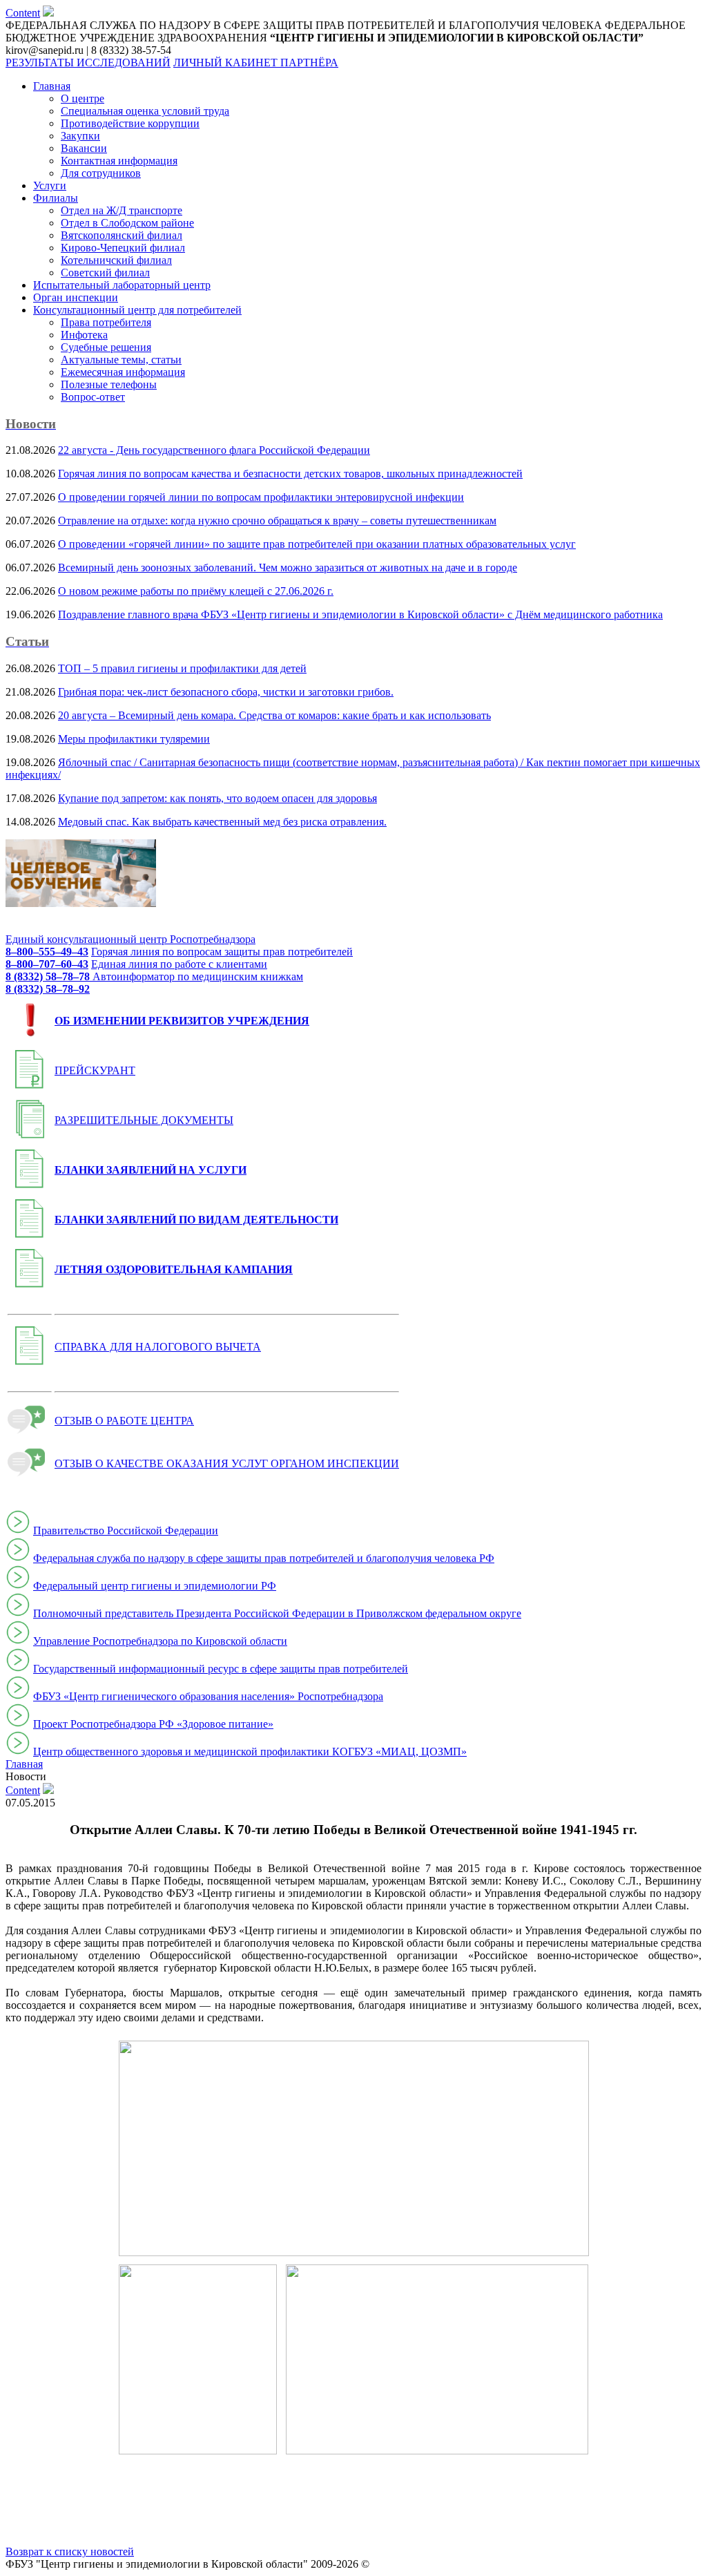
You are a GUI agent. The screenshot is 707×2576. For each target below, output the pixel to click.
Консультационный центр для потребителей (137, 310)
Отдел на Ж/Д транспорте (122, 210)
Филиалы (56, 198)
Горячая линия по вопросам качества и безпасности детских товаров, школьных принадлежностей (290, 474)
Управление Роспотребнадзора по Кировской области (160, 1641)
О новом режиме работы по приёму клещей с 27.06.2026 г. (196, 591)
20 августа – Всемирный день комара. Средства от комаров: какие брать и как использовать (274, 715)
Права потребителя (106, 322)
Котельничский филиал (116, 260)
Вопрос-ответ (93, 397)
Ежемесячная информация (123, 372)
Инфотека (84, 335)
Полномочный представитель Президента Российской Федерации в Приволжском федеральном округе (277, 1613)
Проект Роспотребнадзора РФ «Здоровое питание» (153, 1724)
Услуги (50, 185)
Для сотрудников (101, 173)
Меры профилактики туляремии (134, 739)
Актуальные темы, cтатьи (121, 360)
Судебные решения (106, 347)
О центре (83, 98)
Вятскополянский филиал (122, 235)
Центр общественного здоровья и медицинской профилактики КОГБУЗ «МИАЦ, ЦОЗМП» (250, 1752)
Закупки (80, 136)
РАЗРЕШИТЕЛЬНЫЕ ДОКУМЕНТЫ (144, 1120)
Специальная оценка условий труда (145, 111)
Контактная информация (119, 161)
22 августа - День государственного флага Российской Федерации (214, 450)
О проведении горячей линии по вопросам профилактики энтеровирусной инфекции (261, 497)
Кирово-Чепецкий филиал (123, 248)
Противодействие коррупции (130, 123)
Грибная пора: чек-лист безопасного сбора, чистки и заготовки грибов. (226, 692)
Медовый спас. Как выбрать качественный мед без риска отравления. (222, 822)
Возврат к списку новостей (70, 2551)
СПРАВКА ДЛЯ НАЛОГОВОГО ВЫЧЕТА (158, 1347)
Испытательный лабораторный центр (122, 285)
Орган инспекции (76, 297)
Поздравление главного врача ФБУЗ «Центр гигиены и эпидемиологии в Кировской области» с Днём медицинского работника (360, 614)
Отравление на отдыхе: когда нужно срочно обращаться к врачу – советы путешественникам (277, 521)
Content (23, 13)
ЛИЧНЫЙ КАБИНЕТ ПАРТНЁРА (256, 63)
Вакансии (84, 148)
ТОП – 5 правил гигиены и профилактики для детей (182, 668)
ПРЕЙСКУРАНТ (95, 1070)
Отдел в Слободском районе (127, 223)
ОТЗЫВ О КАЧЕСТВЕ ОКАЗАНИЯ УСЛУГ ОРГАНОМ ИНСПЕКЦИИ (227, 1463)
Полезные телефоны (109, 384)
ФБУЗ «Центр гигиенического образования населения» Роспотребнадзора (208, 1696)
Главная (52, 86)
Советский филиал (105, 273)
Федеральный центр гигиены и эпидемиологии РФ (155, 1586)
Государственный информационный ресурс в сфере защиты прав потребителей (221, 1669)
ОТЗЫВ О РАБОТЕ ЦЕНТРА (124, 1421)
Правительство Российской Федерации (126, 1530)
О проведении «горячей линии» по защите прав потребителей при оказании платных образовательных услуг (317, 544)
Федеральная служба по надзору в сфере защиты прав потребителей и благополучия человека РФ (264, 1558)
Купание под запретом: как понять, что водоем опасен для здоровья (217, 798)
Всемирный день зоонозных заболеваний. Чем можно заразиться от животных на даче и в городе (288, 567)
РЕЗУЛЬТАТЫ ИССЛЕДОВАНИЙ (88, 63)
